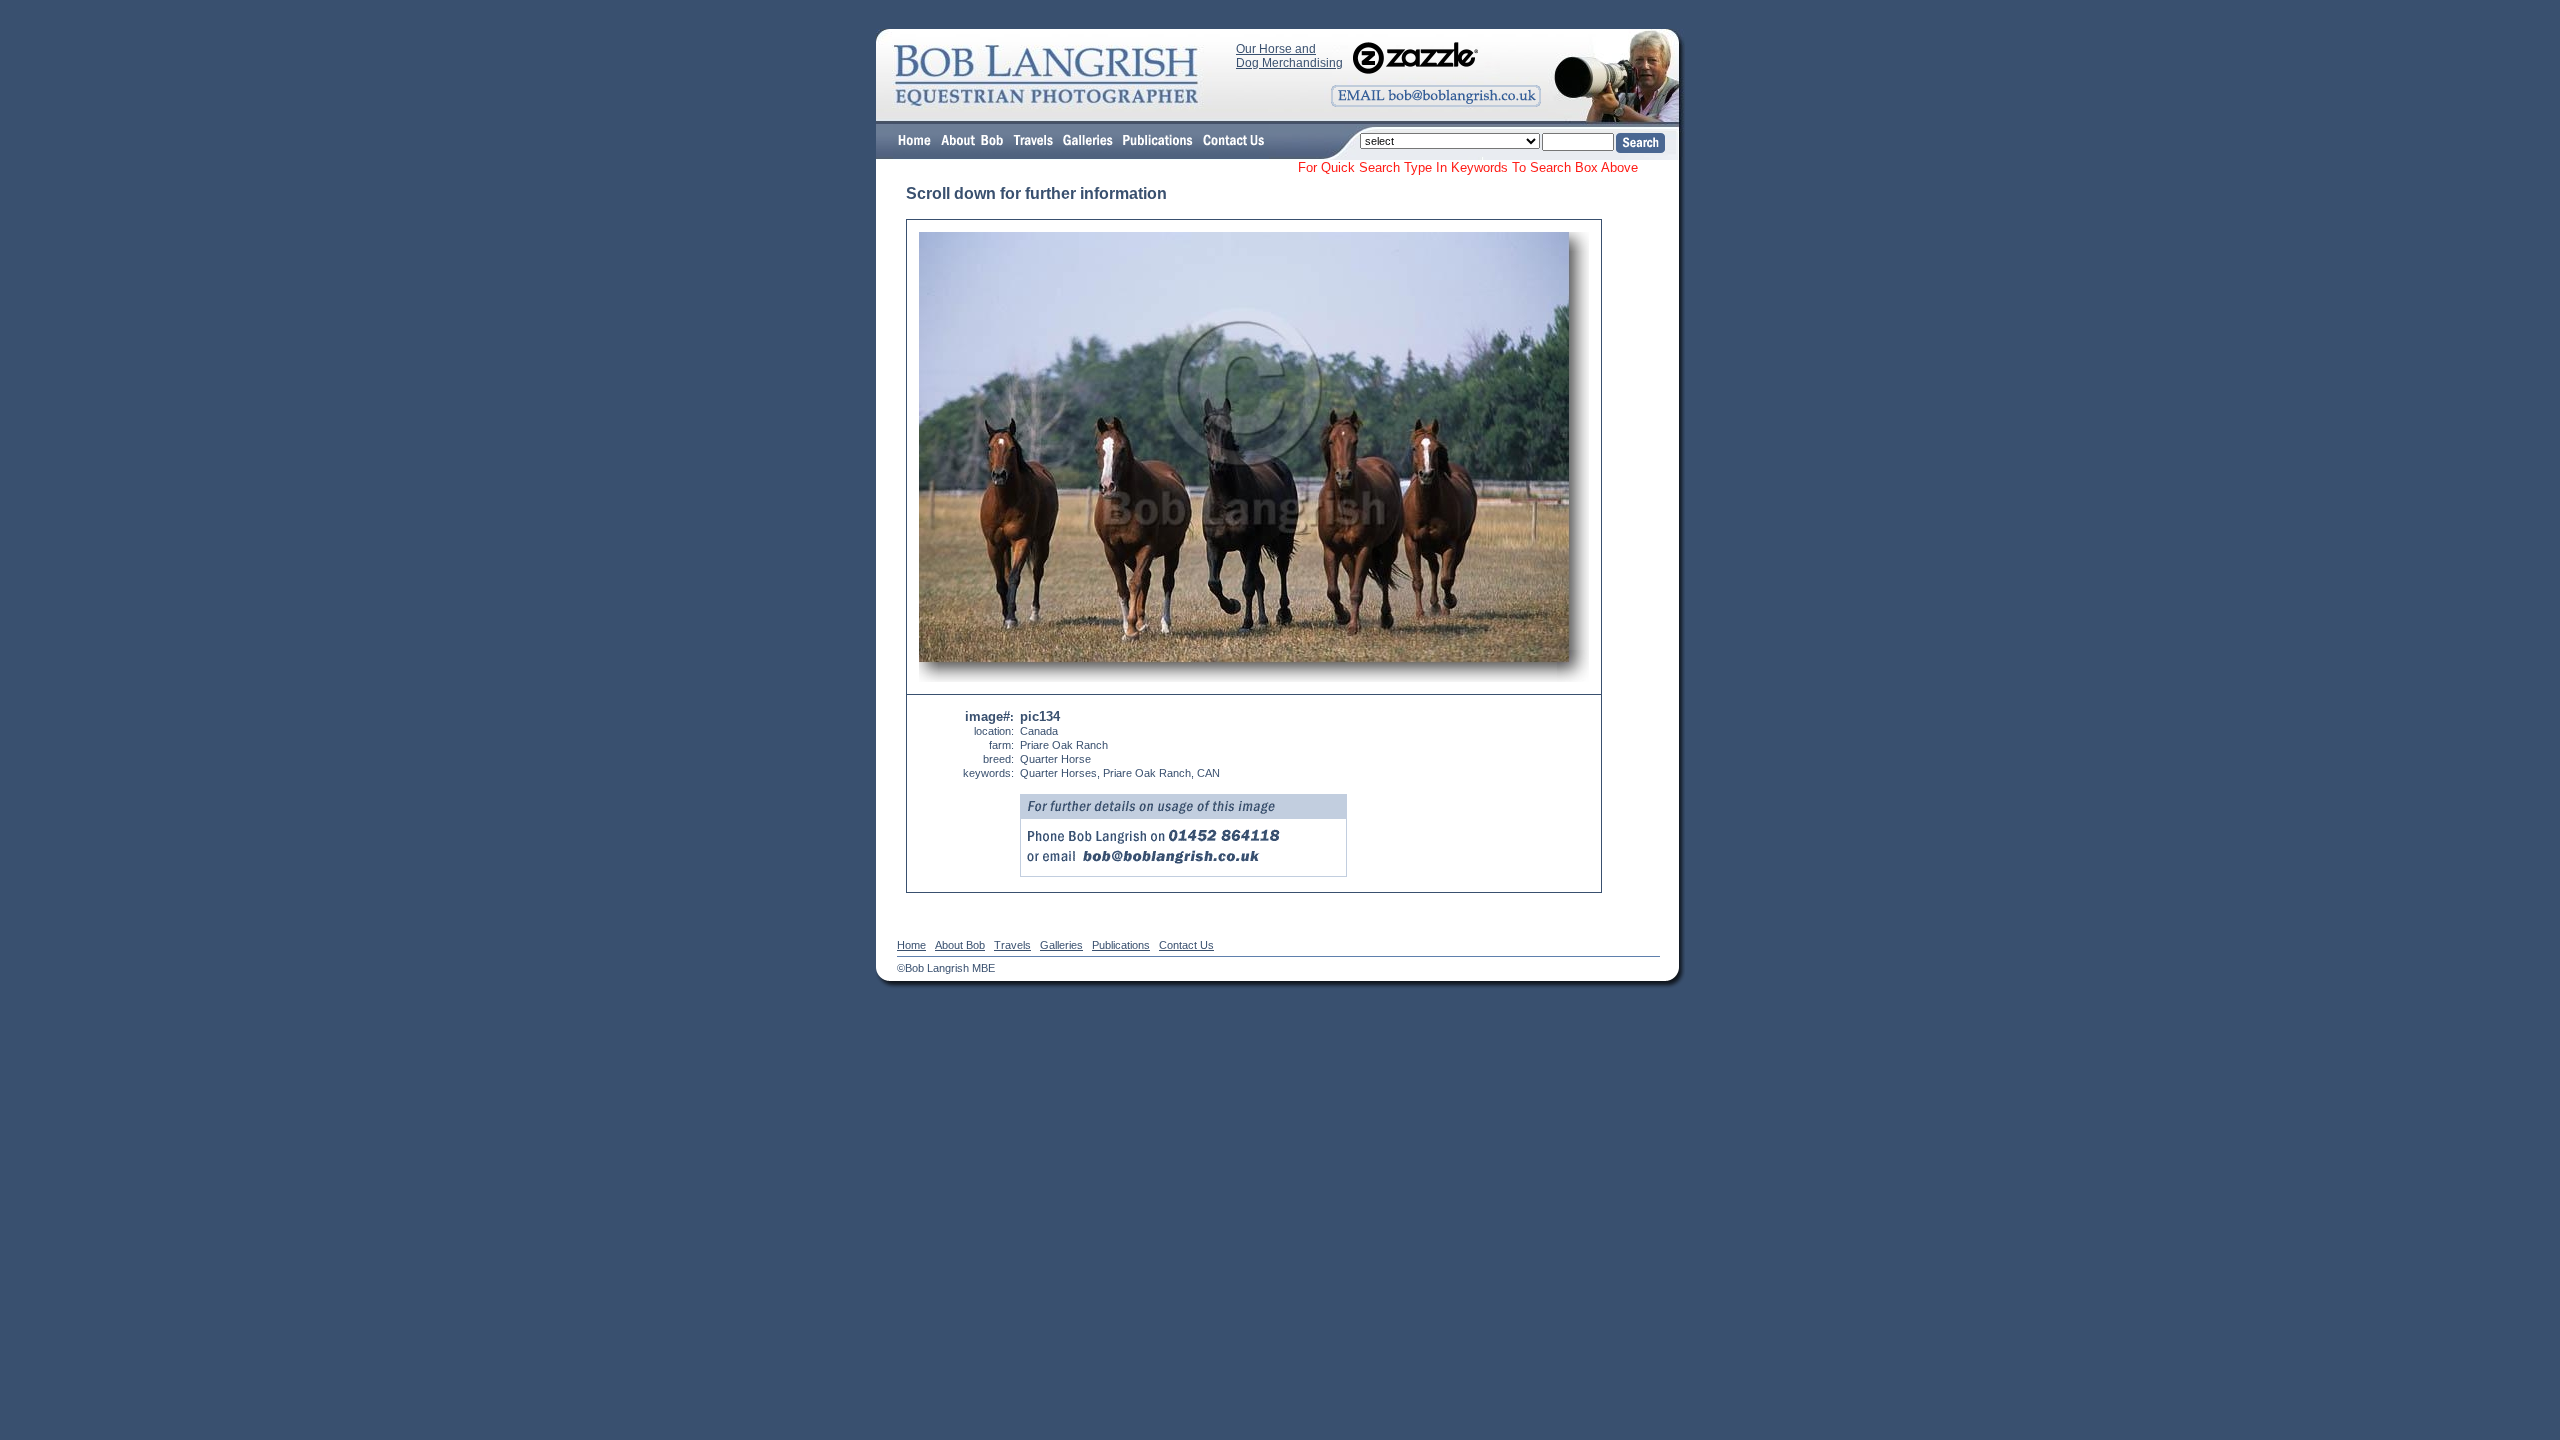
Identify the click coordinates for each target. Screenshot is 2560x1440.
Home (911, 945)
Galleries (1061, 945)
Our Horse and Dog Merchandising (1289, 56)
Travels (1012, 945)
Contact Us (1186, 945)
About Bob (960, 945)
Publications (1121, 945)
